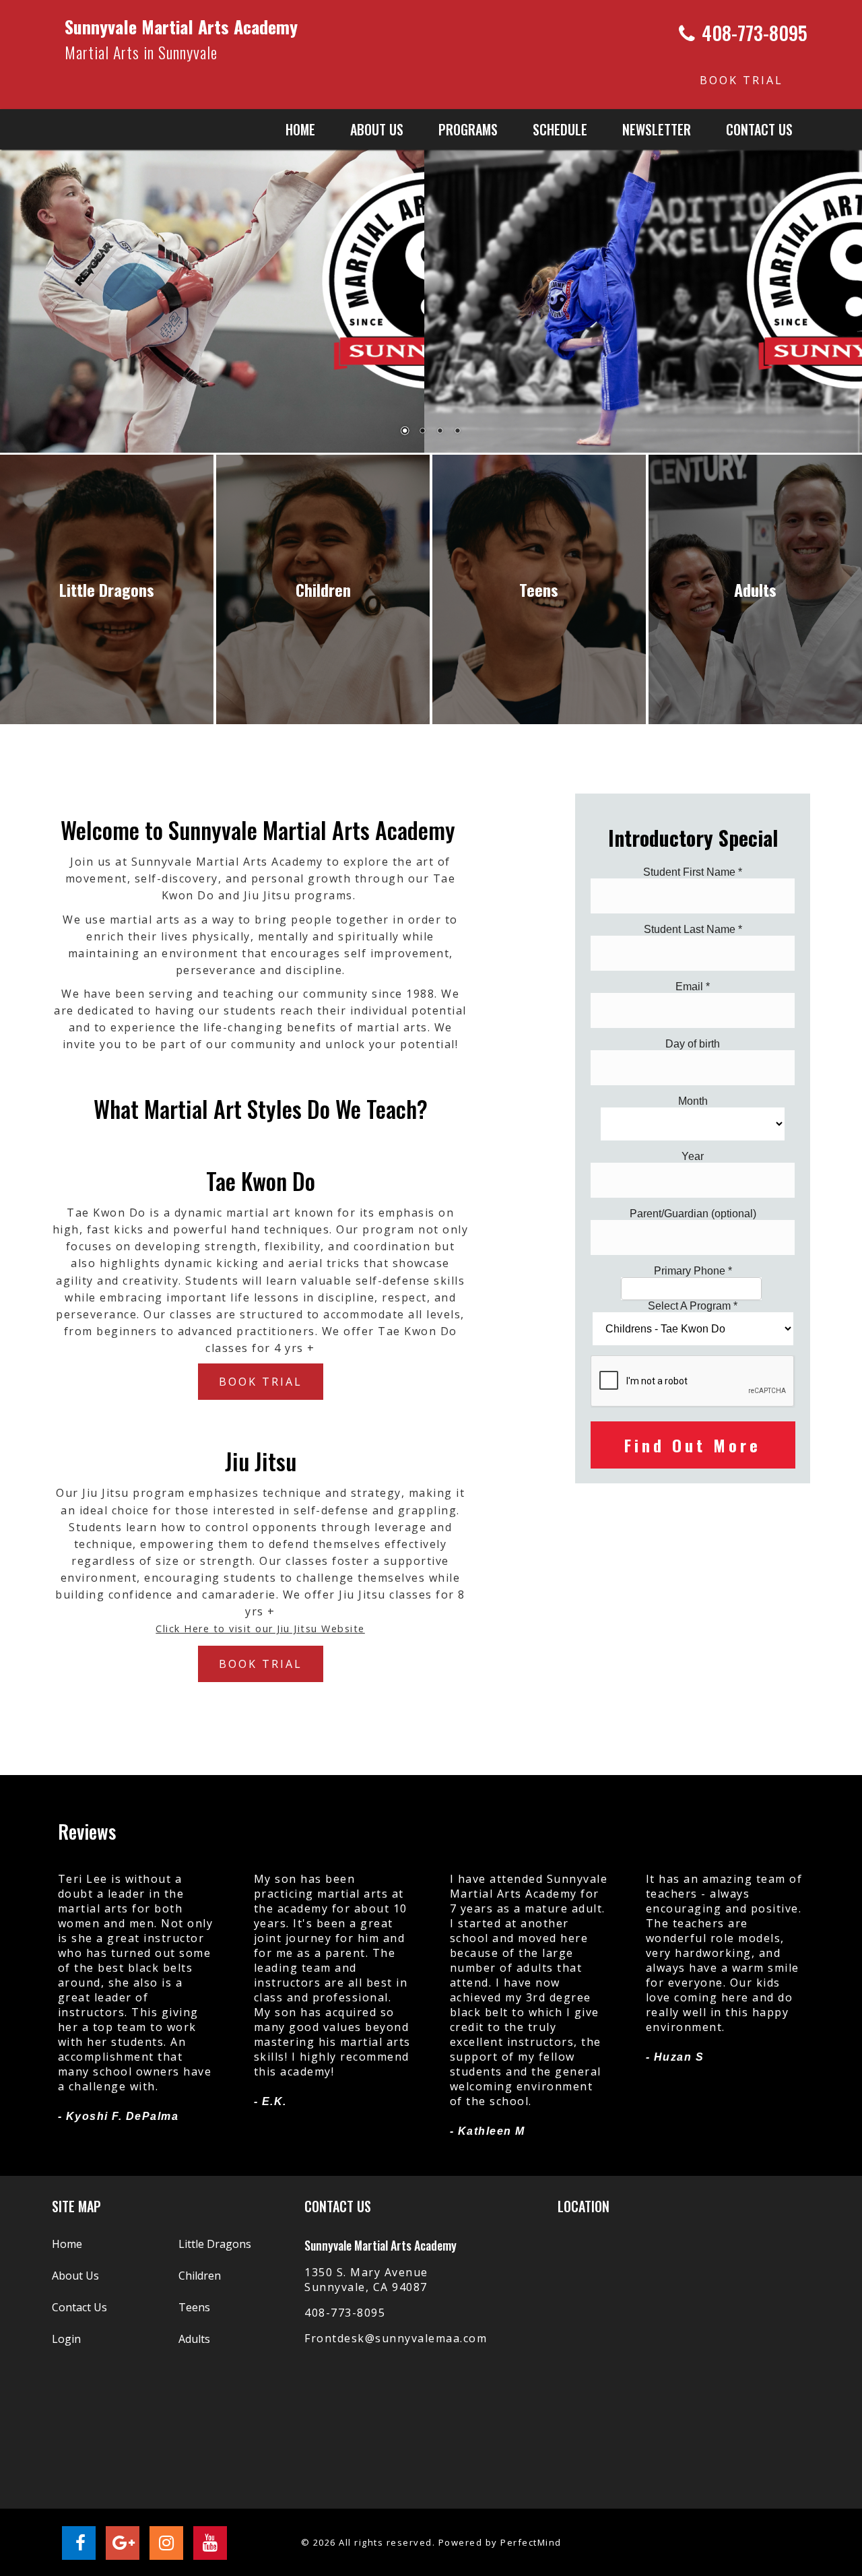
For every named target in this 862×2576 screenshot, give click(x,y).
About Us (75, 2276)
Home (300, 129)
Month (693, 1101)
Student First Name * (693, 872)
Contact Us (759, 129)
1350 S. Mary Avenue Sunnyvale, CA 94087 (366, 2280)
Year (693, 1156)
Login (66, 2339)
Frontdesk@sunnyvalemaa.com (396, 2338)
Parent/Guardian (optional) (693, 1214)
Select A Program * (693, 1306)
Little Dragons (215, 2244)
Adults (194, 2339)
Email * (693, 987)
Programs (468, 129)
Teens (194, 2307)
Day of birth (693, 1044)
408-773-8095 (345, 2313)
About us (377, 129)
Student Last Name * (693, 929)
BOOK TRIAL (741, 80)
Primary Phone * (693, 1271)
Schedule (560, 129)
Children (200, 2276)
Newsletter (657, 129)
